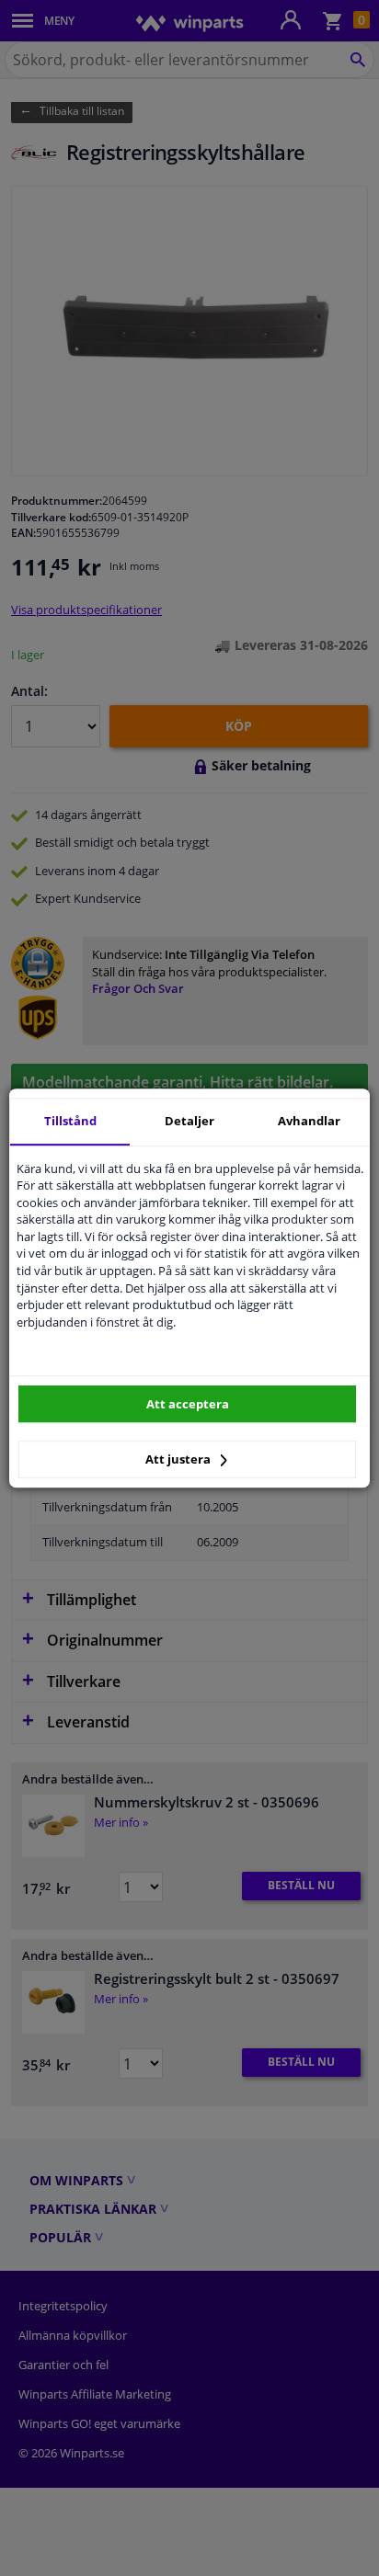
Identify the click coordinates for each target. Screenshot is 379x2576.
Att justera (179, 1459)
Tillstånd (70, 1121)
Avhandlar (309, 1121)
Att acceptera (188, 1404)
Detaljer (189, 1121)
